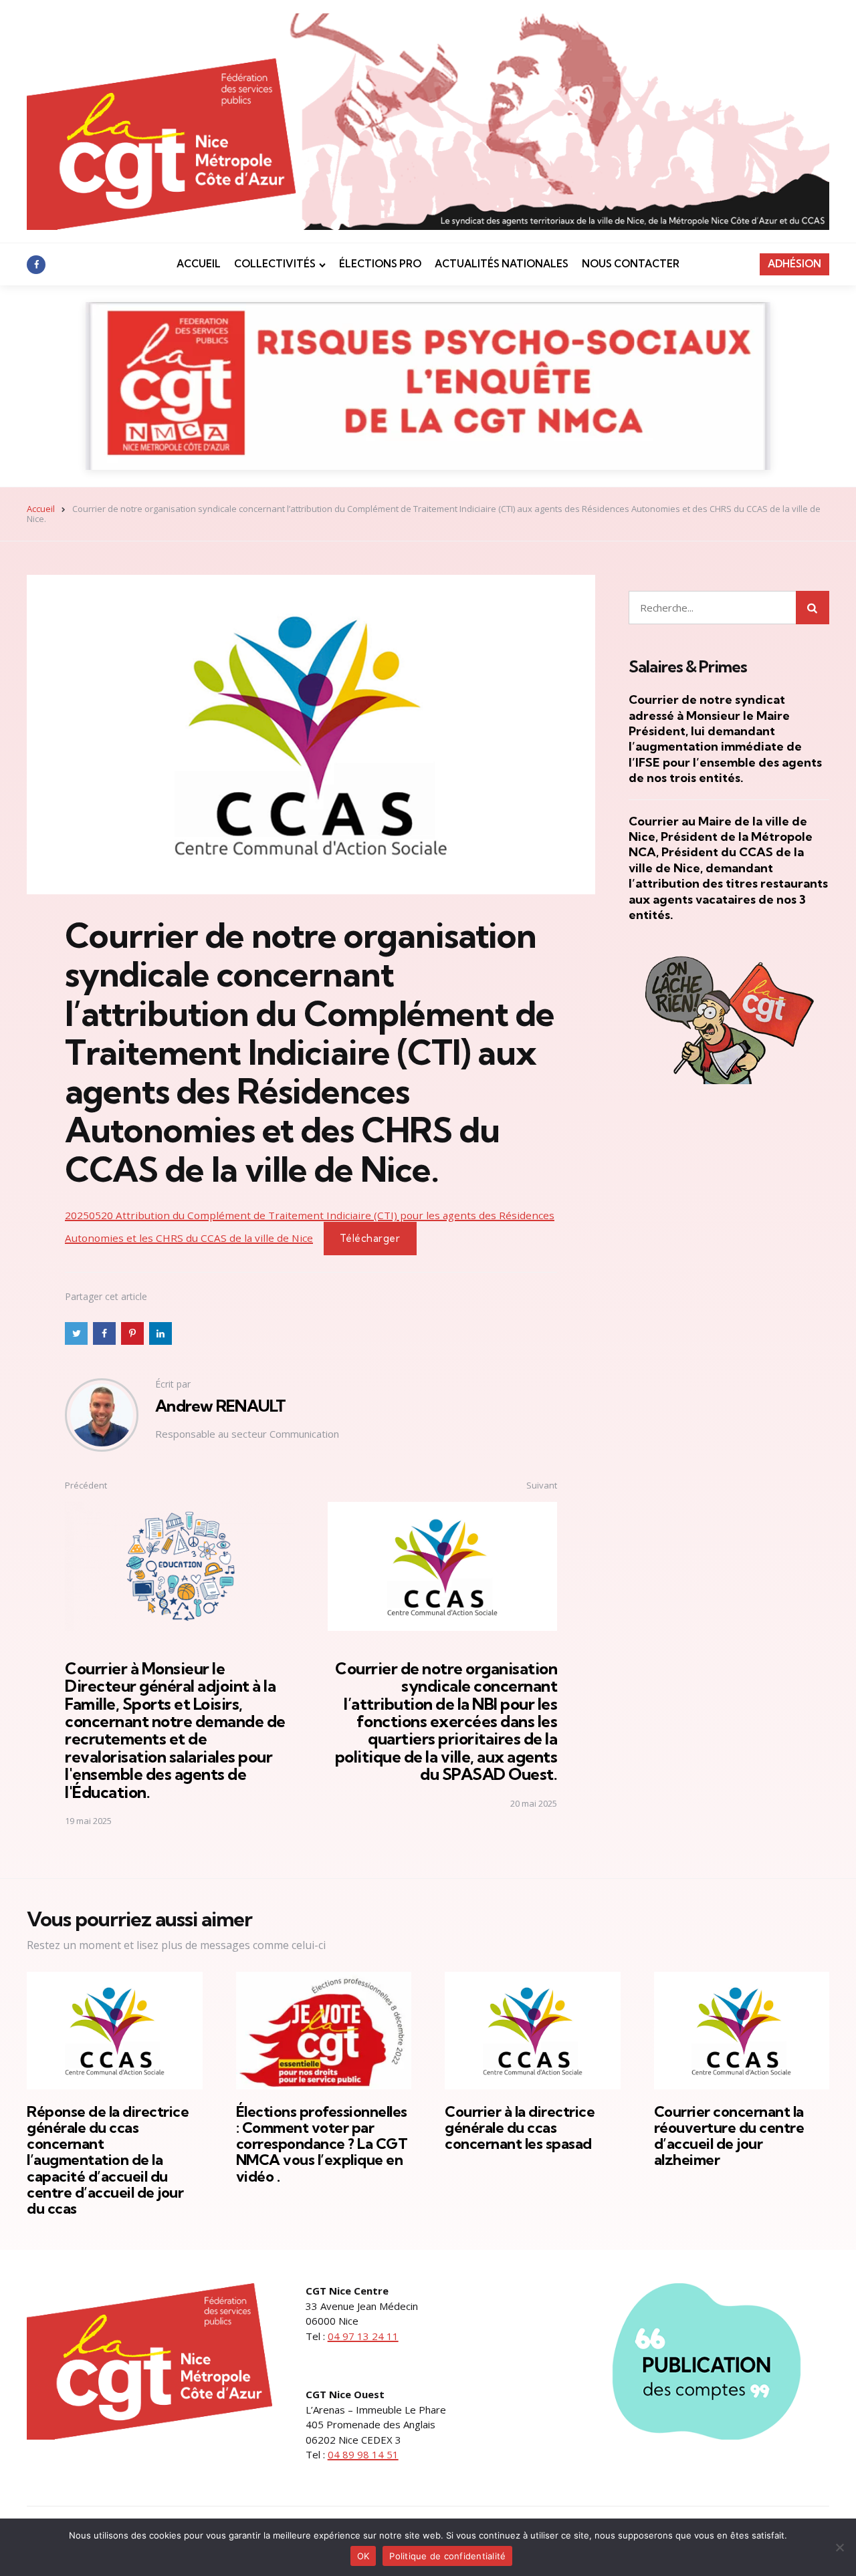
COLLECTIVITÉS (275, 264)
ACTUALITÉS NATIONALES (502, 264)
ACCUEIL (199, 264)
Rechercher (813, 608)
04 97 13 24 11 (363, 2336)
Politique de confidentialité (447, 2556)
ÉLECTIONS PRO (380, 264)
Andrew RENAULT (221, 1406)
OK (363, 2556)
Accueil (41, 509)
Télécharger (370, 1238)
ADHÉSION (794, 264)
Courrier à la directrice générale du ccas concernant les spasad (520, 2128)
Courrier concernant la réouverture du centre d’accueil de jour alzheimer (729, 2136)
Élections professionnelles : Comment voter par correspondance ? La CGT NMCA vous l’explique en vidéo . (322, 2144)
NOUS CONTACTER (631, 264)
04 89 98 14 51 (363, 2454)
